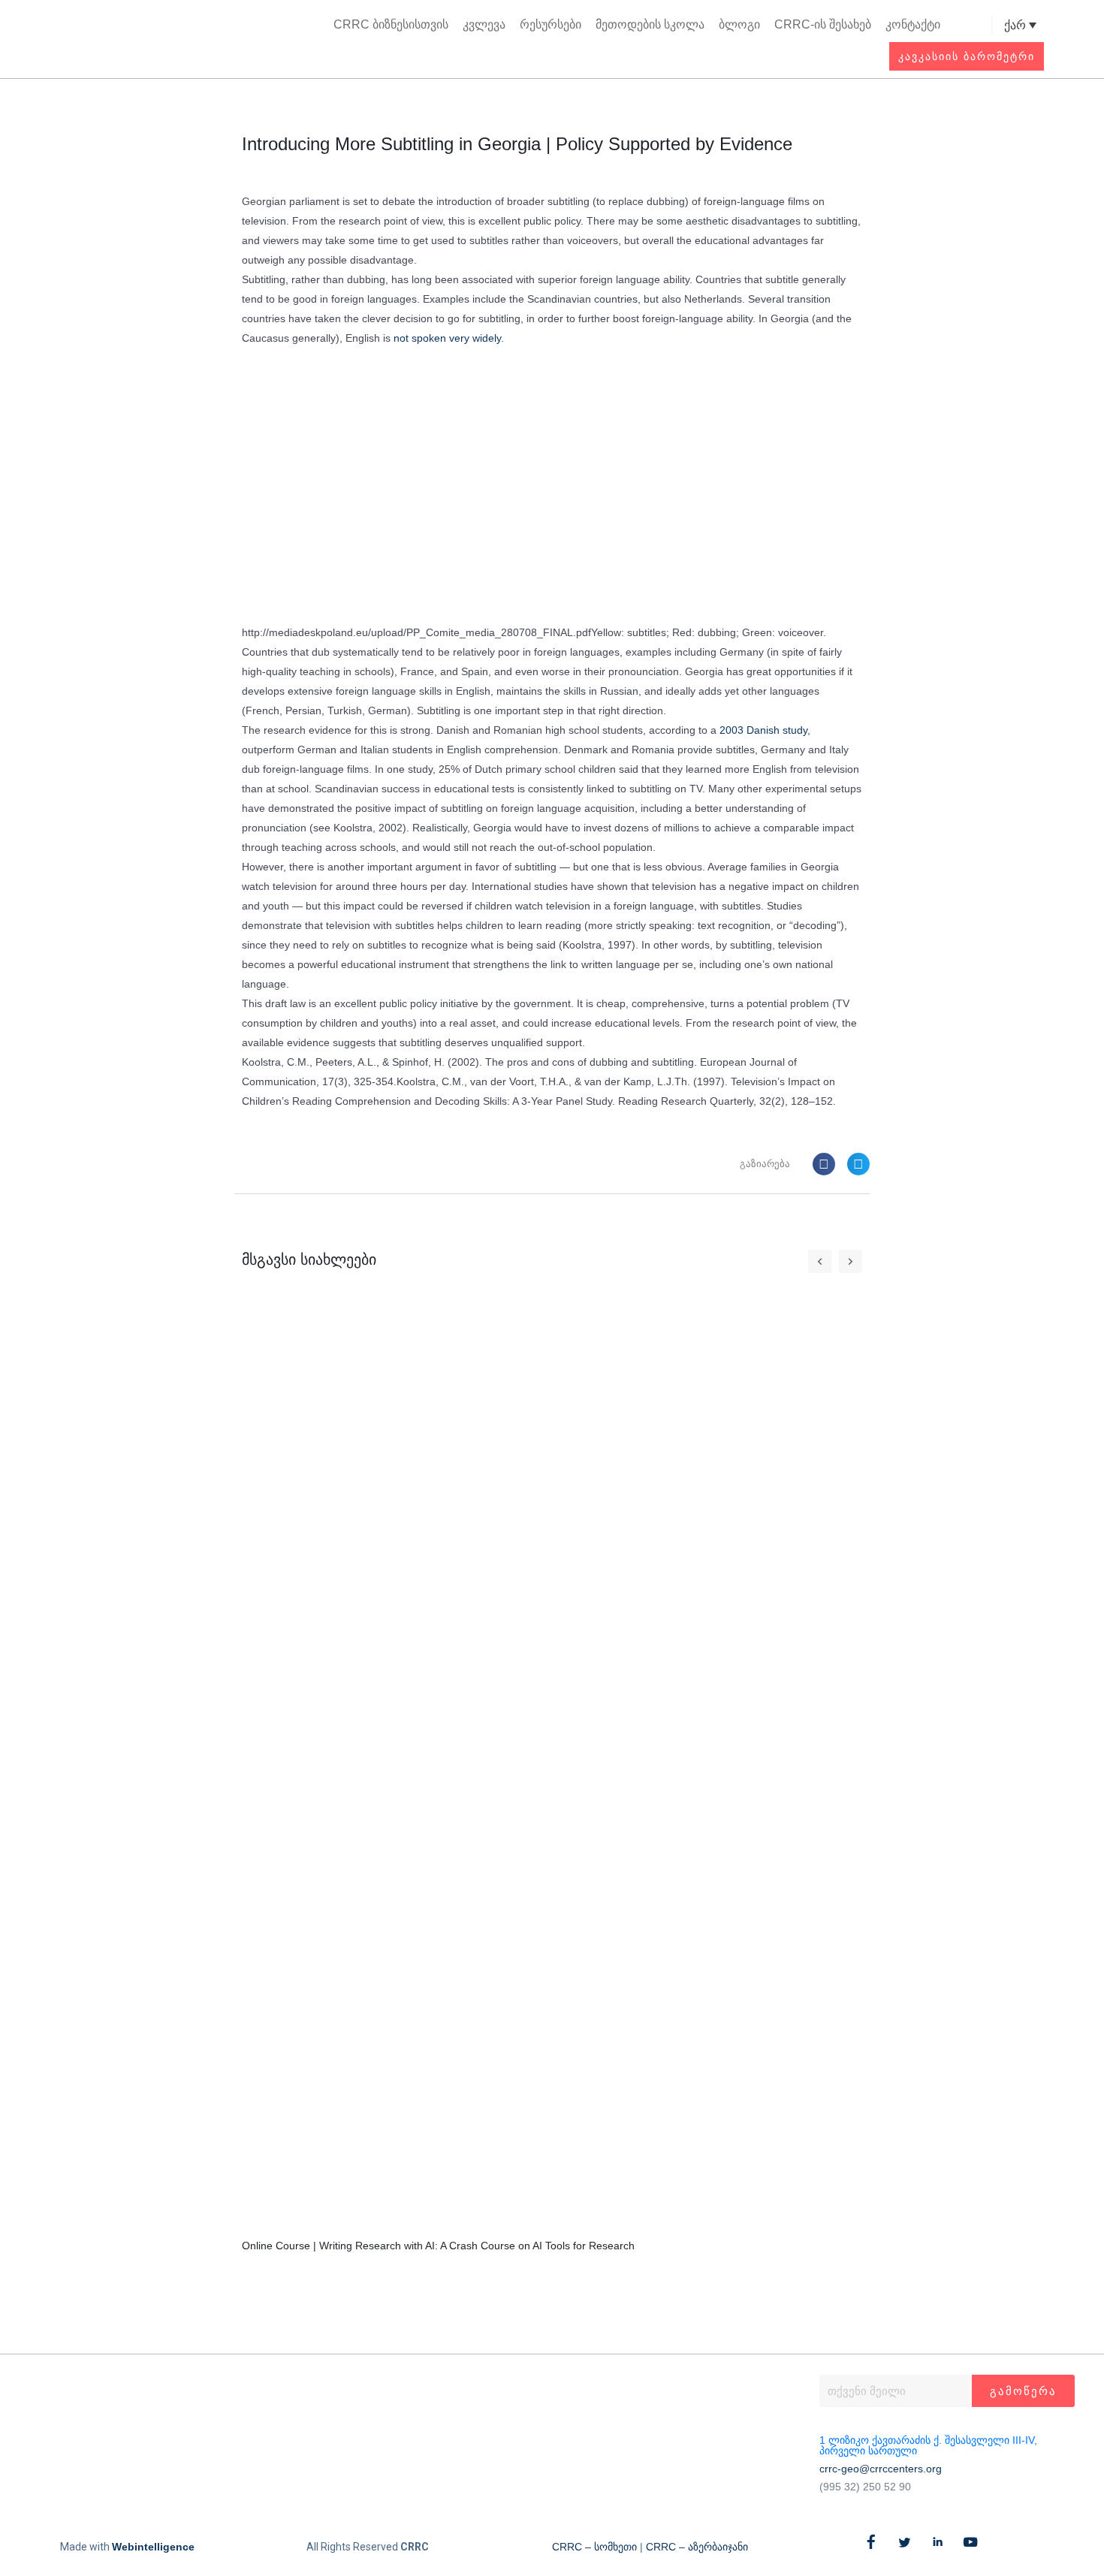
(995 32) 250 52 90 (865, 2487)
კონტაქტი (913, 24)
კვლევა (484, 24)
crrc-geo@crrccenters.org (881, 2469)
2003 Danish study (763, 730)
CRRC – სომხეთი (594, 2547)
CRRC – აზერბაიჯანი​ (697, 2547)
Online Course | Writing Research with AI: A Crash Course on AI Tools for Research (438, 2246)
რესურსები (550, 24)
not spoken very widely (447, 338)
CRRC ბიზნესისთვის (391, 24)
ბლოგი (739, 24)
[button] (979, 25)
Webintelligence (153, 2547)
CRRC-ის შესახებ (823, 24)
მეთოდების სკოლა (650, 24)
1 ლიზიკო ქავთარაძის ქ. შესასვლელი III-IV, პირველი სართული (928, 2445)
